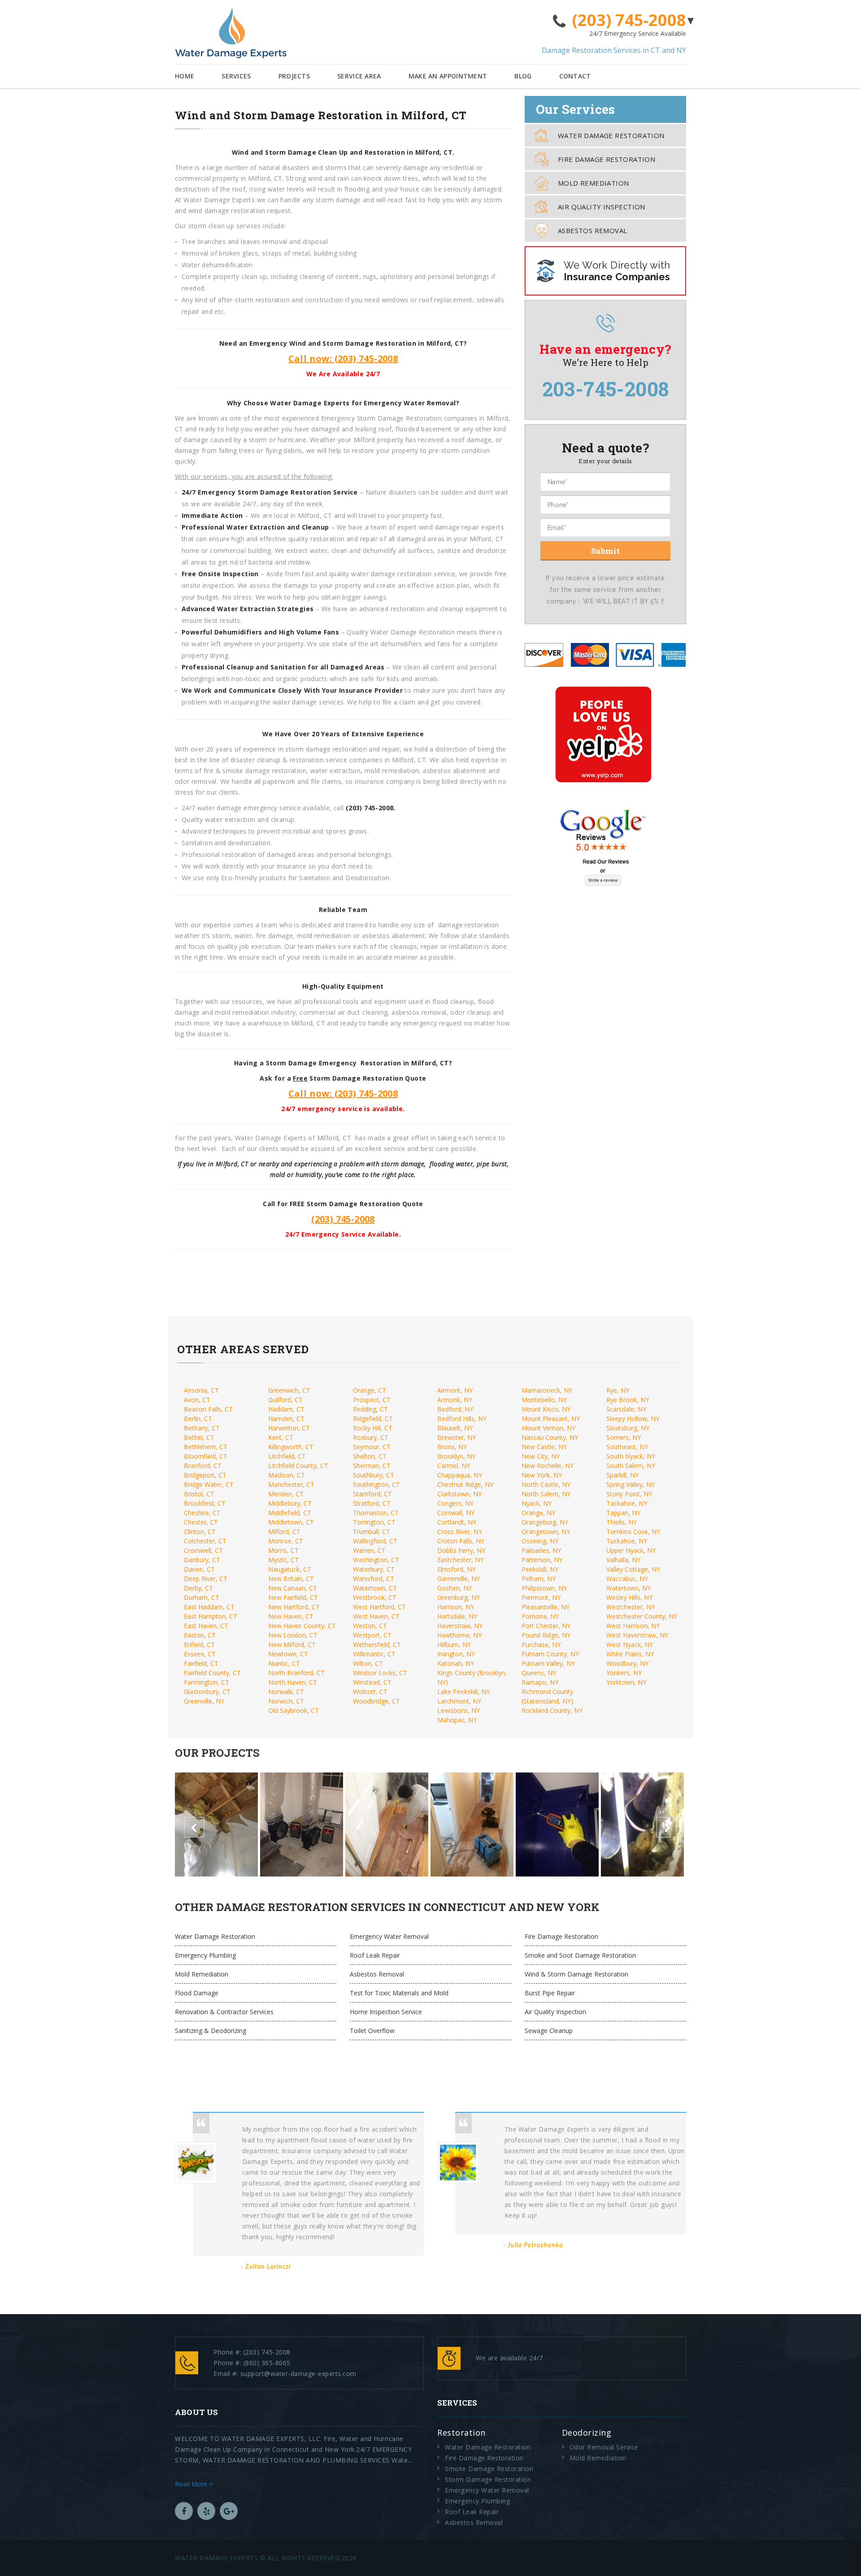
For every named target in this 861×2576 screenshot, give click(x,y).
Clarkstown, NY (459, 1494)
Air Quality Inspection (602, 207)
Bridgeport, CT (205, 1475)
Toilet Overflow (372, 2031)
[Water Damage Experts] (231, 33)
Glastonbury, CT (207, 1692)
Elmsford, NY (456, 1569)
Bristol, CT (199, 1494)
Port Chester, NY (546, 1626)
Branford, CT (203, 1466)
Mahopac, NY (457, 1720)
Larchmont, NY (459, 1701)
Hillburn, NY (454, 1644)
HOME (185, 76)
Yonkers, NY (624, 1673)
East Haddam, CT (209, 1607)
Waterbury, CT (374, 1569)
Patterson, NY (542, 1560)
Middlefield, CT (290, 1513)
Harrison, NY (456, 1607)
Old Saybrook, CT (294, 1710)
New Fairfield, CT (293, 1597)
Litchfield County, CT (298, 1466)
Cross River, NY (460, 1531)
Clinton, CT (200, 1531)
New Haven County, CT (302, 1626)
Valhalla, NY (623, 1560)
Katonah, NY (456, 1663)
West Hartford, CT (379, 1607)
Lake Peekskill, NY (463, 1692)
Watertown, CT (375, 1588)
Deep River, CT (206, 1579)
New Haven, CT (291, 1616)
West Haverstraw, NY (637, 1635)
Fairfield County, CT (212, 1673)
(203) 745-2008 (629, 20)
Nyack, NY (537, 1503)
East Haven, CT (206, 1626)
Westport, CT (372, 1635)
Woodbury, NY (627, 1663)
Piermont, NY (541, 1597)
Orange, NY (538, 1513)
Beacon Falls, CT (208, 1409)
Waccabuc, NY (627, 1579)
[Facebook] (184, 2511)
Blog (523, 76)
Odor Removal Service (604, 2447)
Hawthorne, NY (459, 1635)
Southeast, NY (627, 1447)
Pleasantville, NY (546, 1607)
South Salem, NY (631, 1466)
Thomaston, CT (376, 1513)
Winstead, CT (372, 1682)
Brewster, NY (457, 1437)
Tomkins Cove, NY (633, 1531)
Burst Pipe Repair (550, 1993)
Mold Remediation (593, 183)
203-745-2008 (606, 389)
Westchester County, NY (642, 1616)
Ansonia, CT (201, 1390)
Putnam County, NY (550, 1654)
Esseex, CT (200, 1654)
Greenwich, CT (289, 1390)
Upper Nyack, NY (631, 1550)
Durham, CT (202, 1597)
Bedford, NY (455, 1409)
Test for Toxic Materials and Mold (399, 1993)
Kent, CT (281, 1437)
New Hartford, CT (294, 1607)
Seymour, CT (372, 1447)
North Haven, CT (293, 1682)
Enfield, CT (199, 1644)
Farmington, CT (207, 1682)
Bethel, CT (199, 1437)
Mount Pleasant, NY (551, 1418)
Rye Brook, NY (628, 1400)
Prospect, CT (372, 1400)
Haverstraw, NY (460, 1626)
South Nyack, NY (631, 1456)
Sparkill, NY (622, 1475)
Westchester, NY (631, 1607)
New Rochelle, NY (548, 1466)
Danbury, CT (202, 1560)
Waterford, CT (374, 1579)
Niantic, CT (284, 1663)
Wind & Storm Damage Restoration (576, 1974)
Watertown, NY (628, 1588)
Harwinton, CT (289, 1428)
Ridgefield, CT (373, 1418)
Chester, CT (201, 1522)
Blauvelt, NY (455, 1428)
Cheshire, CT (202, 1513)
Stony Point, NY (629, 1494)
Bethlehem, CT (206, 1447)
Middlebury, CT (290, 1503)
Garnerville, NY (459, 1579)
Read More (192, 2484)
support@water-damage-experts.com (298, 2374)
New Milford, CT (292, 1644)
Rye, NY (618, 1390)
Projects (294, 76)
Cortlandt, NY (457, 1522)
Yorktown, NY (626, 1682)
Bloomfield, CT (206, 1456)
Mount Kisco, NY (546, 1409)
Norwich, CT (286, 1701)
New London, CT (293, 1635)
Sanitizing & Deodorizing (211, 2031)
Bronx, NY (452, 1447)
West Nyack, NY (630, 1644)
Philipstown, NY (544, 1588)
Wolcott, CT (370, 1692)
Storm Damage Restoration (488, 2479)
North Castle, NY (546, 1484)
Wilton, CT (368, 1663)
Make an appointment (448, 76)
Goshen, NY (454, 1588)
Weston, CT (370, 1626)
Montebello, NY (544, 1400)
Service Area (359, 76)
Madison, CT (287, 1475)
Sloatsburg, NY (628, 1428)
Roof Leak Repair (375, 1955)
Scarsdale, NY (626, 1409)
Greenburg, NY (459, 1597)
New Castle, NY (544, 1447)
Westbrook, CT (375, 1597)
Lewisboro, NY (459, 1710)
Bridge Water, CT (209, 1484)
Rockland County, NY (552, 1710)
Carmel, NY (454, 1466)
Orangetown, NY (546, 1531)
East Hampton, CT (211, 1616)
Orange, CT (370, 1390)
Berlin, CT (198, 1418)
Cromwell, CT (203, 1550)
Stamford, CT (372, 1494)
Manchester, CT (291, 1484)
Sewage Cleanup (549, 2031)
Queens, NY (539, 1673)
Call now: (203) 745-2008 (343, 358)
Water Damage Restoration (611, 135)
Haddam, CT (286, 1409)
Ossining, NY (540, 1541)
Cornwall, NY (456, 1513)
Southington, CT (376, 1484)
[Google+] (229, 2511)
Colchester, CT (205, 1541)
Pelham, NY (539, 1579)
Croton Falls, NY (461, 1541)
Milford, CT (284, 1531)
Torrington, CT (374, 1522)
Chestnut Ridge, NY (465, 1484)
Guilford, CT (285, 1400)
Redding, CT (370, 1409)
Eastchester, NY (460, 1560)
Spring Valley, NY (631, 1484)
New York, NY (542, 1475)
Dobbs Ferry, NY (461, 1550)
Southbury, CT (374, 1475)
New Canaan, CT (293, 1588)
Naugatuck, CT (290, 1569)
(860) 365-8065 (267, 2363)
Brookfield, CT (205, 1503)
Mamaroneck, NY (547, 1390)
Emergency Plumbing (205, 1955)
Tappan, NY (623, 1513)
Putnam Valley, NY (548, 1663)
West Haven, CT (376, 1616)
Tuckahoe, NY (627, 1541)
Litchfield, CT (287, 1456)
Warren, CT (369, 1550)
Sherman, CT (372, 1466)
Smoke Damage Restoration (489, 2469)
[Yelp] (206, 2511)
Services (236, 76)
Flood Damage (197, 1993)
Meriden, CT (286, 1494)
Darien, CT (199, 1569)
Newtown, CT (288, 1654)
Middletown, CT (291, 1522)
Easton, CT (200, 1635)
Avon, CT (197, 1400)
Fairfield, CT (201, 1663)
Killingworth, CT (291, 1447)
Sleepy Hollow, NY (633, 1418)
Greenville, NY (204, 1701)
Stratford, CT (372, 1503)
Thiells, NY (622, 1522)
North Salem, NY (546, 1494)
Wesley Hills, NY (629, 1597)
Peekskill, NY (540, 1569)
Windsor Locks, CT (380, 1673)
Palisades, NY (541, 1550)
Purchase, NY (541, 1644)
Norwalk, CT (286, 1692)
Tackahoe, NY (627, 1503)
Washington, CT (376, 1560)
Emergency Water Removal (389, 1936)
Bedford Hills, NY (462, 1418)
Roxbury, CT (371, 1437)
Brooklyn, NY (456, 1456)
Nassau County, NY (550, 1437)
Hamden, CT (286, 1418)
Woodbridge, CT (376, 1701)
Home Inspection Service (386, 2012)
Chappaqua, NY (460, 1475)
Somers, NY (624, 1437)
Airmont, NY (455, 1390)
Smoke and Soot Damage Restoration (580, 1955)
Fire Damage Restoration (607, 159)
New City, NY (541, 1456)
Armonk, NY (455, 1400)
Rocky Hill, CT (373, 1428)
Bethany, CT (202, 1428)
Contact (575, 76)
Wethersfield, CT (377, 1644)
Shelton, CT (370, 1456)
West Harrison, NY (633, 1626)
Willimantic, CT (374, 1654)
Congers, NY (455, 1503)
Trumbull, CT (372, 1531)
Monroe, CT (286, 1541)
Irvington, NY (456, 1654)
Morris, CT (283, 1550)
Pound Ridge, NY (546, 1635)
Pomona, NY (540, 1616)
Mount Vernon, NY (548, 1428)
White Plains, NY (630, 1654)
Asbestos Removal (592, 230)
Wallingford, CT (375, 1541)
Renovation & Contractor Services (224, 2012)
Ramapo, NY (540, 1682)
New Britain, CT (291, 1579)
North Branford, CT (296, 1673)
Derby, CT (198, 1588)
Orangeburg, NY (545, 1522)
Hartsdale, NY (457, 1616)
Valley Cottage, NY (633, 1569)
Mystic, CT (283, 1560)
